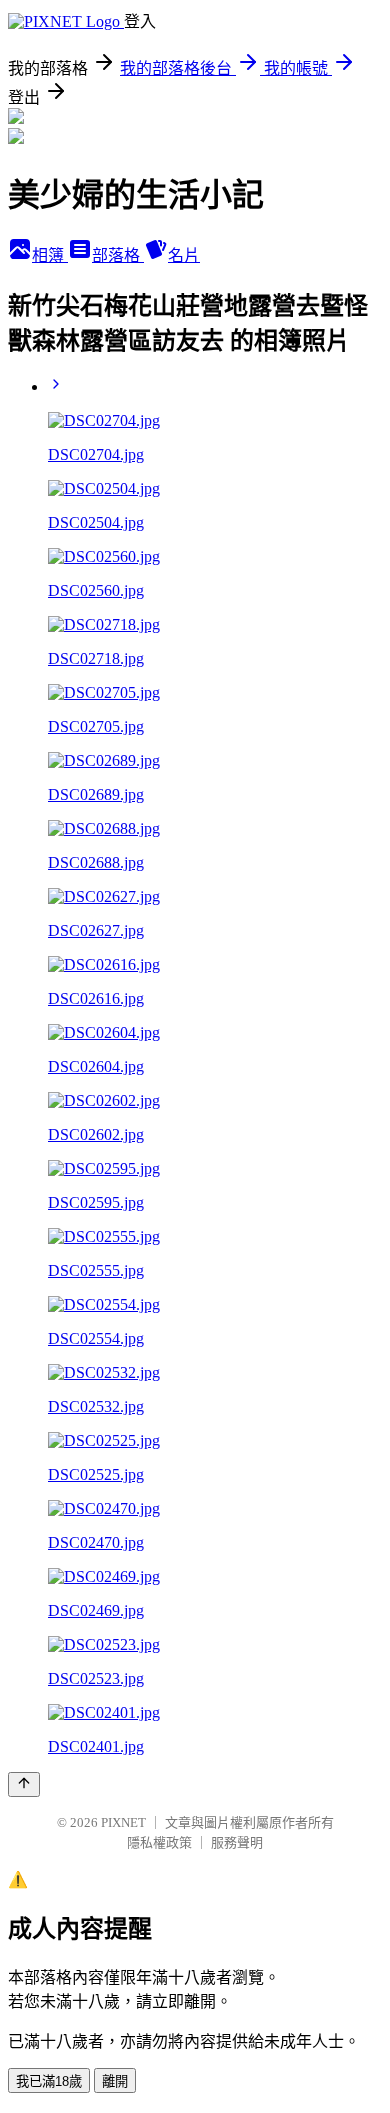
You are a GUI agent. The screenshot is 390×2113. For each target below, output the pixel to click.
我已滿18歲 (49, 2081)
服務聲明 (237, 1842)
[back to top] (24, 1784)
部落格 (118, 255)
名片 (184, 255)
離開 (115, 2081)
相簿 (50, 255)
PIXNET (123, 1822)
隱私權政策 (159, 1842)
